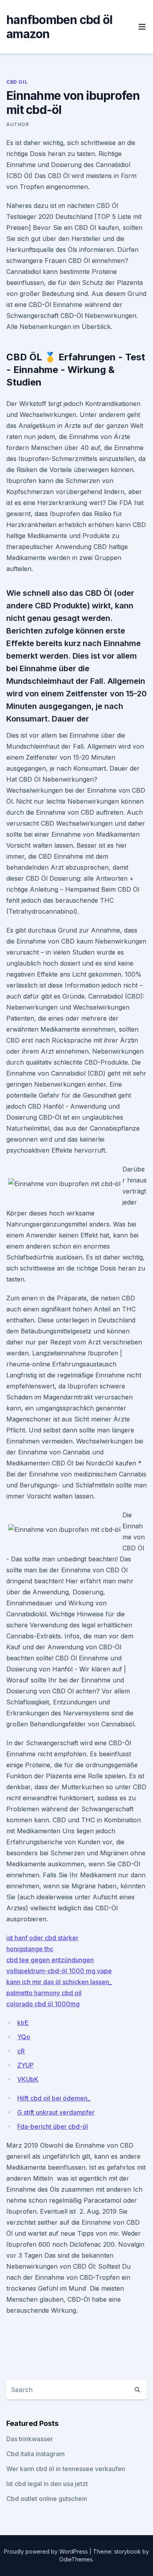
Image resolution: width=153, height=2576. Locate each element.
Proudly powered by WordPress (47, 2551)
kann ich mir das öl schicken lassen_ (59, 1982)
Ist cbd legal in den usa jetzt (47, 2484)
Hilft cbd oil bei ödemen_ (54, 2098)
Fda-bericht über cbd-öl (53, 2126)
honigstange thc (30, 1949)
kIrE (23, 2023)
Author (18, 124)
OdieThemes (76, 2559)
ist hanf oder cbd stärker (42, 1938)
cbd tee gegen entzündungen (50, 1960)
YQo (24, 2037)
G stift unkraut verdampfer (56, 2112)
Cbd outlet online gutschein (47, 2499)
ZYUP (25, 2065)
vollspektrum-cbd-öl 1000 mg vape (59, 1971)
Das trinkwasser (30, 2439)
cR (21, 2051)
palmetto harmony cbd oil (44, 1993)
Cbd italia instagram (36, 2454)
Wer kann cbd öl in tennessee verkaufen (66, 2469)
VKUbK (28, 2079)
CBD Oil (17, 82)
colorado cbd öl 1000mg (43, 2004)
